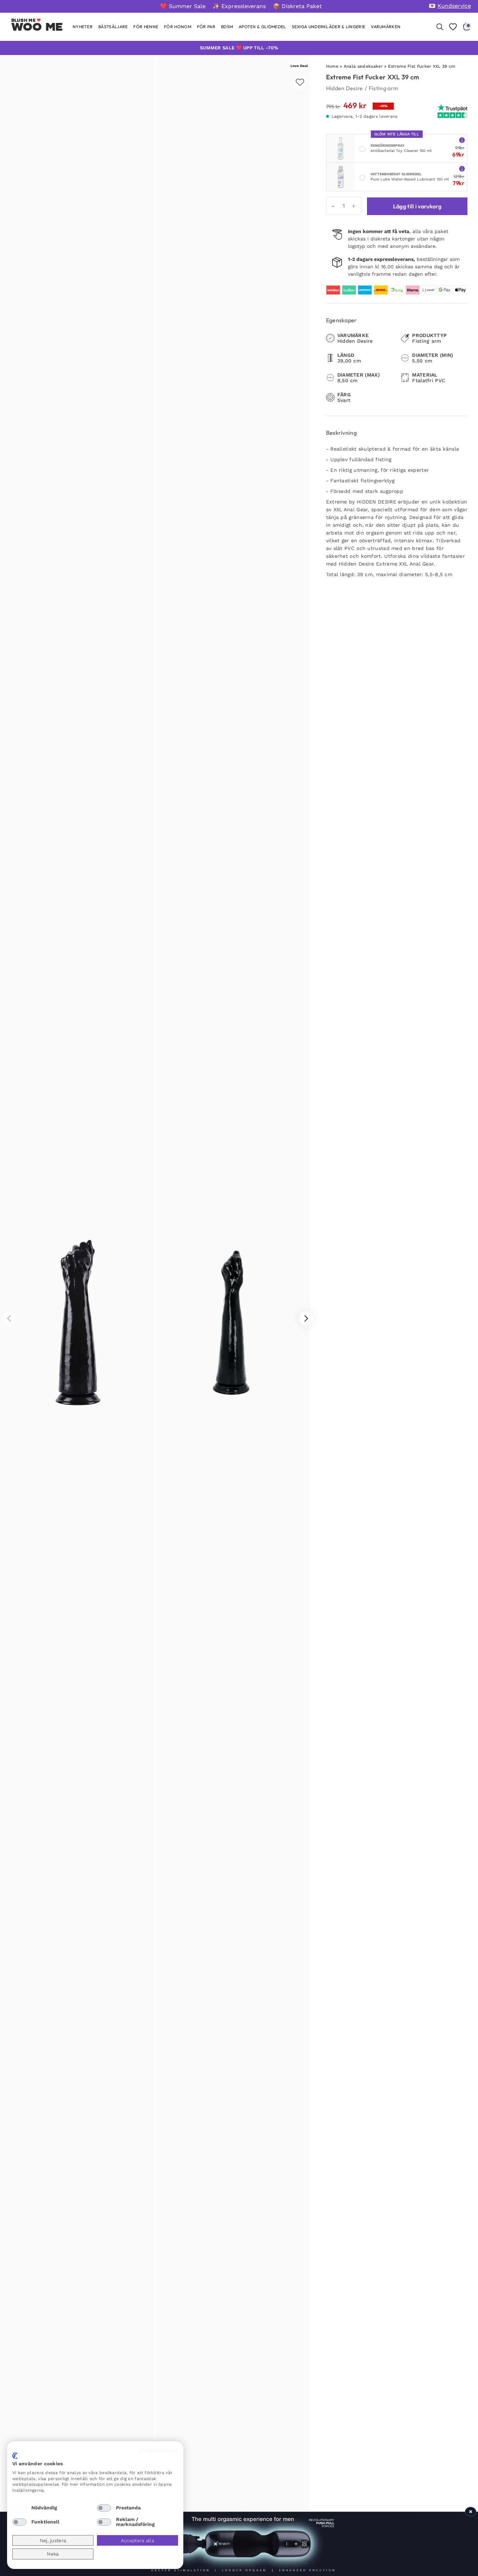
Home (332, 66)
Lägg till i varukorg (417, 206)
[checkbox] (19, 2508)
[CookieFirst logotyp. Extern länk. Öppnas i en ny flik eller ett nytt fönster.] (15, 2456)
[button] (306, 1318)
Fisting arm (384, 88)
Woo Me (37, 27)
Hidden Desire (345, 88)
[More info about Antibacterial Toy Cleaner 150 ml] (462, 140)
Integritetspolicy (158, 2450)
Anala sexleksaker (363, 66)
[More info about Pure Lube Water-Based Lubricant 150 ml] (462, 168)
